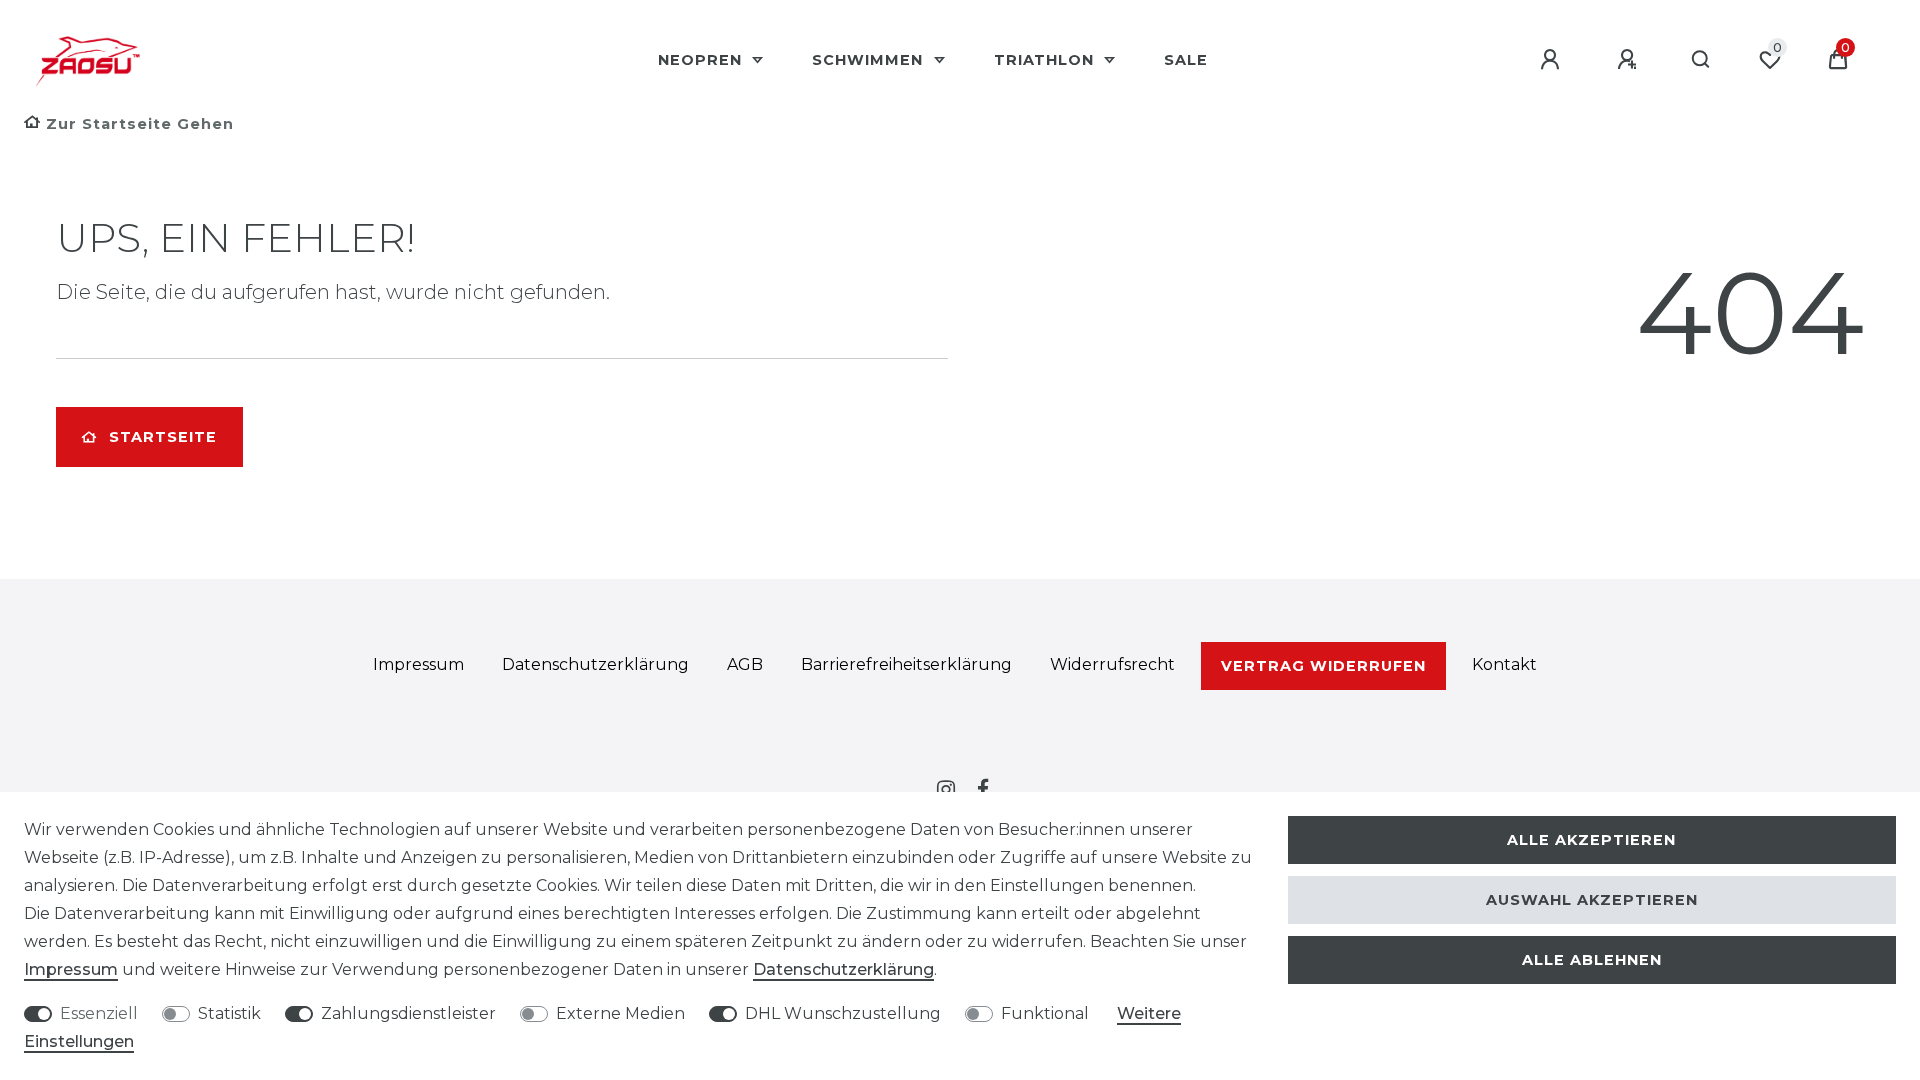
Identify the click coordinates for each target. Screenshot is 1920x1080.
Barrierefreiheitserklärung (906, 664)
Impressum (418, 664)
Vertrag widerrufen (1323, 666)
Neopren (702, 60)
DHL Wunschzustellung (843, 1013)
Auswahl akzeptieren (1592, 900)
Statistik (229, 1013)
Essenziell (99, 1013)
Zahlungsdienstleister (408, 1013)
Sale (1186, 60)
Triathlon (1046, 60)
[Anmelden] (1553, 60)
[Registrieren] (1630, 60)
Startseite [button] (163, 437)
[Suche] (1701, 60)
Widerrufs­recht (1112, 664)
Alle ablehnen (1592, 960)
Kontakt (1504, 664)
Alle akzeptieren (1591, 840)
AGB (745, 664)
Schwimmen (870, 60)
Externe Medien (620, 1013)
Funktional (1045, 1013)
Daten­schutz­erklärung (595, 664)
